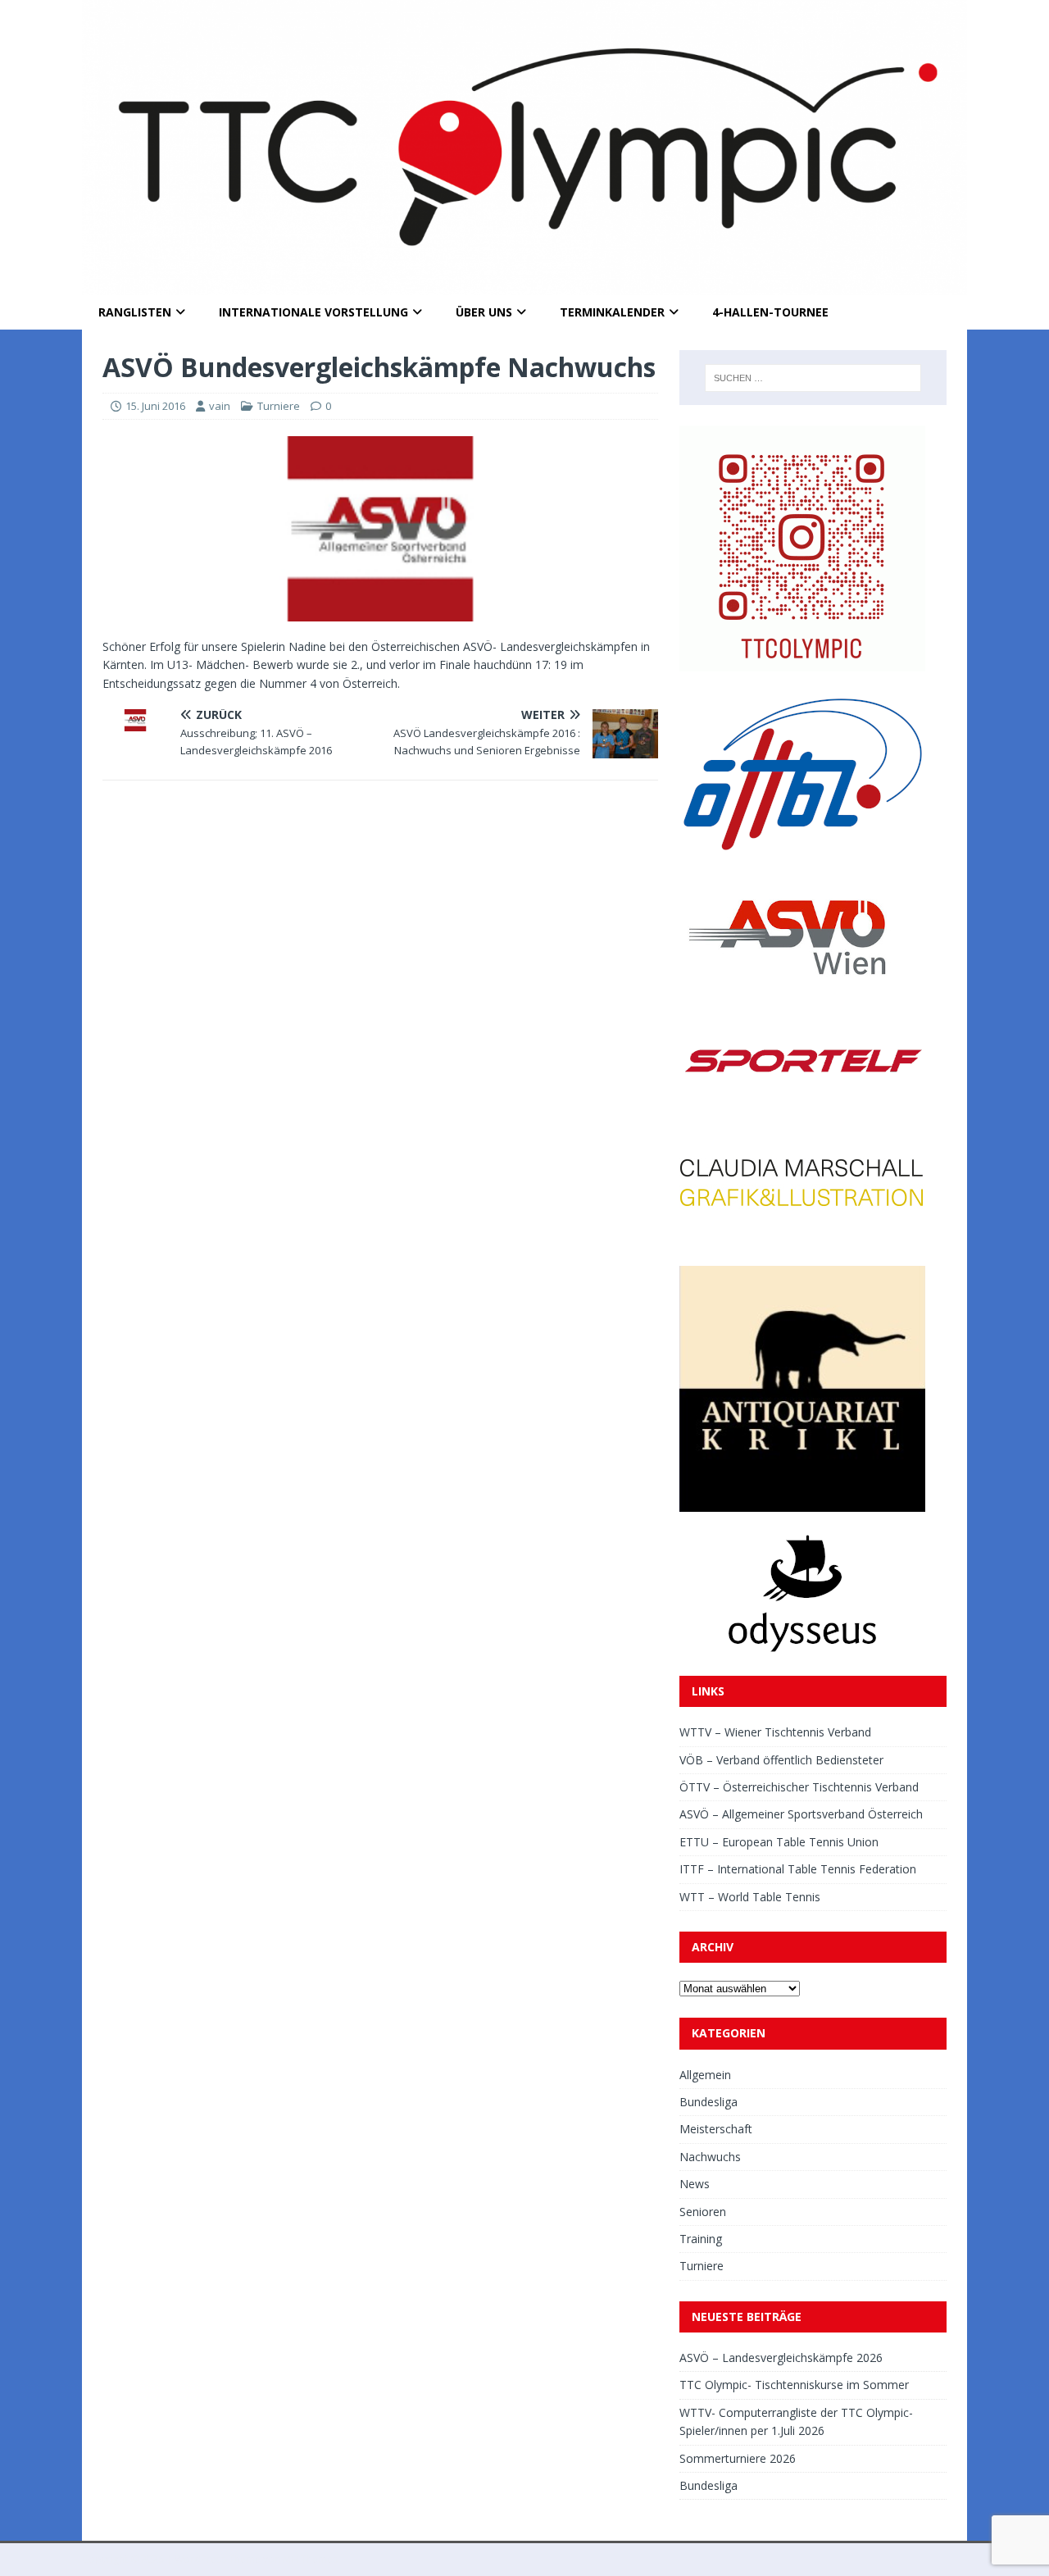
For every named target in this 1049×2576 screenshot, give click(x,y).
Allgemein (705, 2075)
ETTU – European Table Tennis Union (779, 1842)
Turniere (279, 406)
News (695, 2184)
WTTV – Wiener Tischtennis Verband (775, 1732)
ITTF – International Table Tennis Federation (798, 1869)
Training (701, 2239)
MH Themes (310, 2559)
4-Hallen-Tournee (770, 312)
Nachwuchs (710, 2157)
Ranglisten (135, 312)
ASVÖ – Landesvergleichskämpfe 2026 (781, 2358)
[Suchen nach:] (813, 378)
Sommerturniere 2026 (738, 2458)
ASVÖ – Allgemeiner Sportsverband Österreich (801, 1814)
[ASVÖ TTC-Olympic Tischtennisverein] (524, 286)
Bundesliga (708, 2102)
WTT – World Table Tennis (750, 1897)
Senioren (703, 2212)
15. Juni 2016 (155, 406)
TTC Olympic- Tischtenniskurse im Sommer (794, 2385)
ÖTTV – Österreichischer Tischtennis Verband (799, 1787)
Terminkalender (612, 312)
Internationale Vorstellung (313, 312)
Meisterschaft (716, 2129)
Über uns (484, 312)
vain (220, 406)
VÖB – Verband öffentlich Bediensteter (781, 1760)
